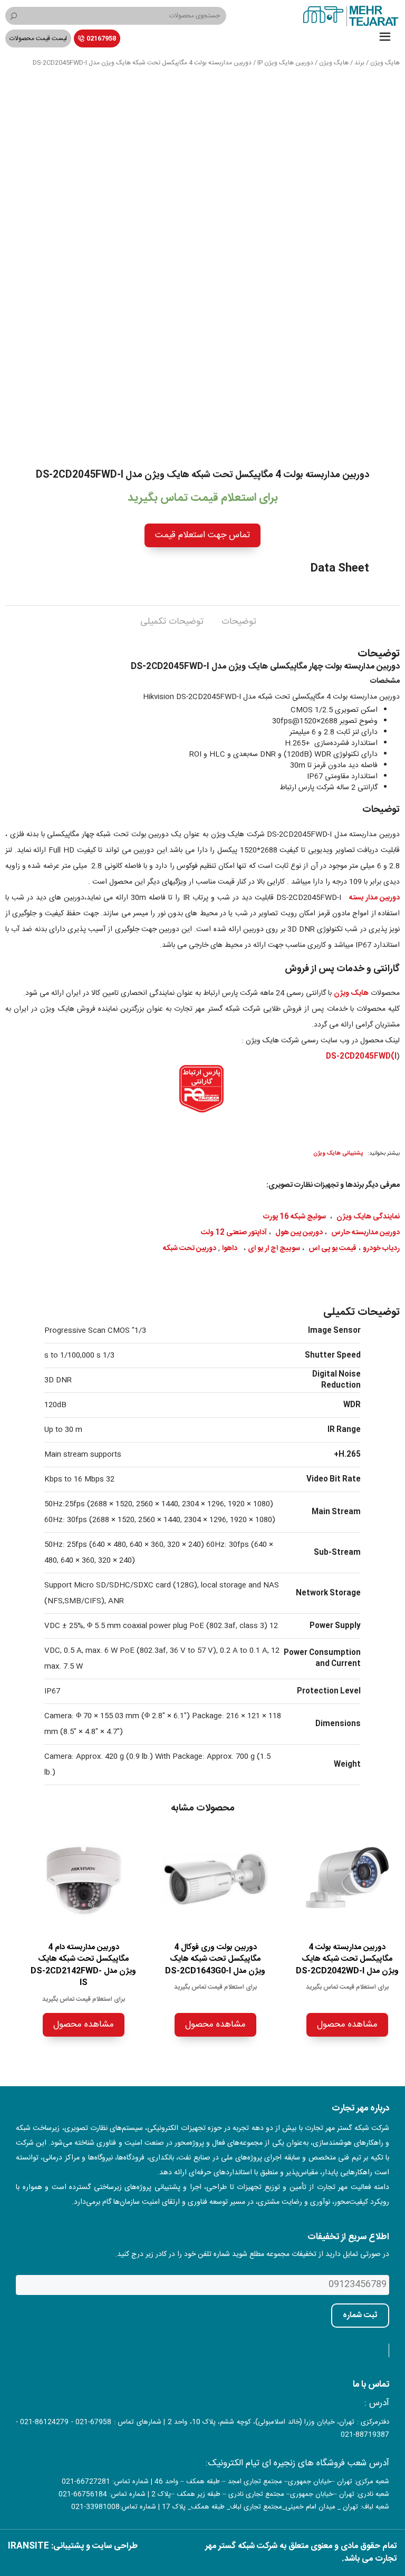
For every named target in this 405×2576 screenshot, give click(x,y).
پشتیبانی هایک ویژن (338, 1153)
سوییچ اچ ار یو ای (274, 1248)
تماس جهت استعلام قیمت (202, 535)
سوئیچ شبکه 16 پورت (295, 1217)
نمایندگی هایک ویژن (368, 1217)
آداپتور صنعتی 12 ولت (234, 1233)
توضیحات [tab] (239, 622)
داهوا (230, 1248)
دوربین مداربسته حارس (365, 1233)
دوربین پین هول (299, 1233)
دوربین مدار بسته (374, 898)
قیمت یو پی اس (332, 1248)
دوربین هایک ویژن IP (285, 63)
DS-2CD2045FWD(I (361, 1057)
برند (359, 63)
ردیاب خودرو (381, 1248)
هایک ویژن (385, 63)
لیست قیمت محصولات (38, 38)
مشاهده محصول (347, 2025)
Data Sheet (340, 569)
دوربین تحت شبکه (190, 1248)
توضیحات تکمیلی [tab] (172, 622)
